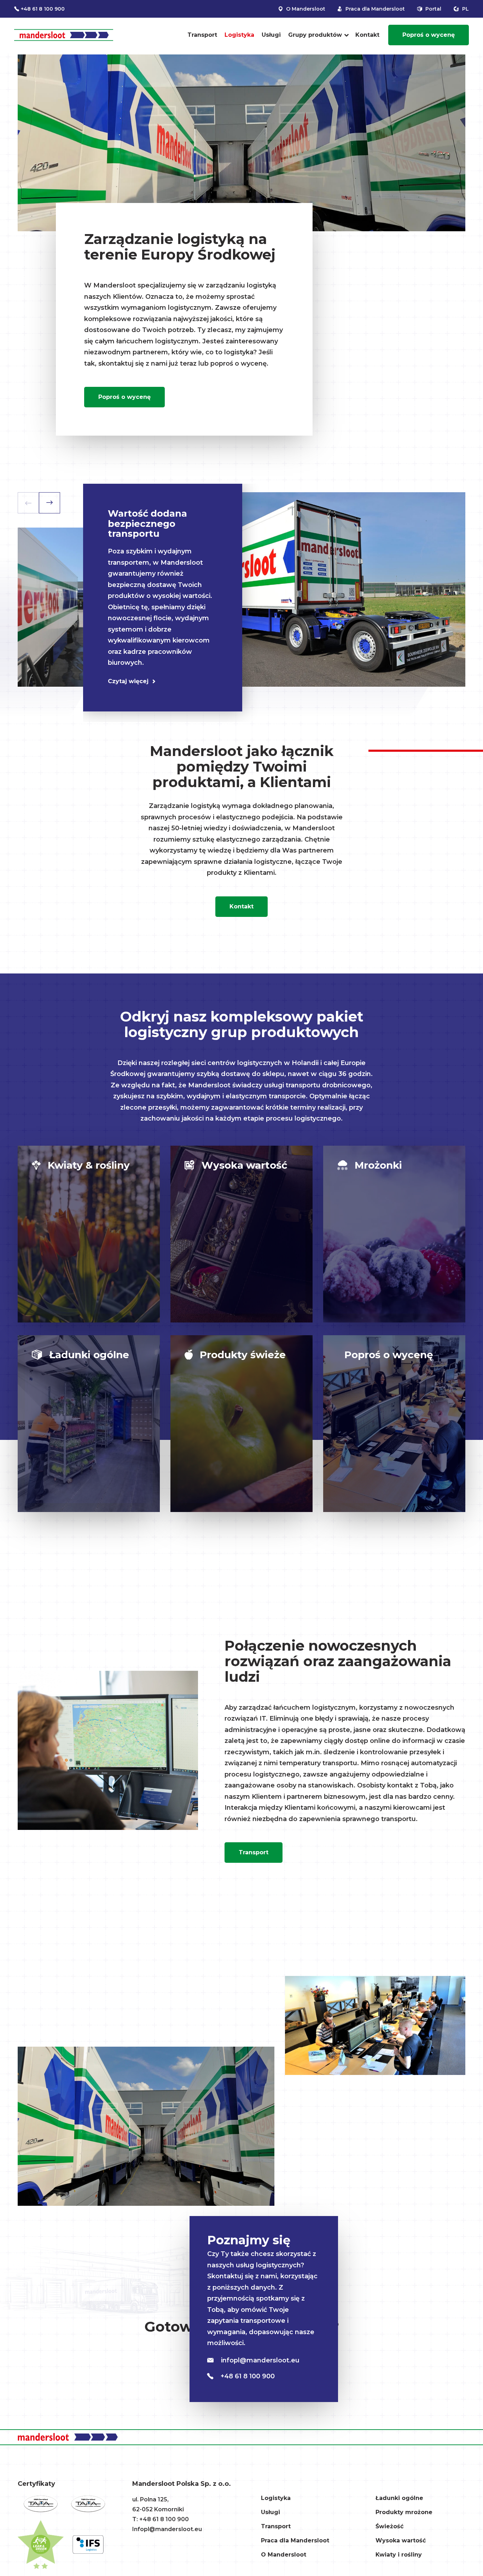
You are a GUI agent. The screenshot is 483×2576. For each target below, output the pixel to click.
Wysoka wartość (401, 2540)
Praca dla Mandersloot (374, 9)
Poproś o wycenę (429, 35)
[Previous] (28, 503)
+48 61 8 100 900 (43, 9)
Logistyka (239, 35)
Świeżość (389, 2526)
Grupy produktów (315, 35)
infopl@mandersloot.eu (259, 2360)
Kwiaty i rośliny (399, 2555)
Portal (433, 9)
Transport (202, 35)
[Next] (50, 503)
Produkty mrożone (404, 2512)
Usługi (271, 35)
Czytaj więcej (128, 681)
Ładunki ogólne (399, 2498)
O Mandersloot (305, 9)
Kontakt (367, 35)
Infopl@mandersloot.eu (167, 2529)
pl (465, 9)
